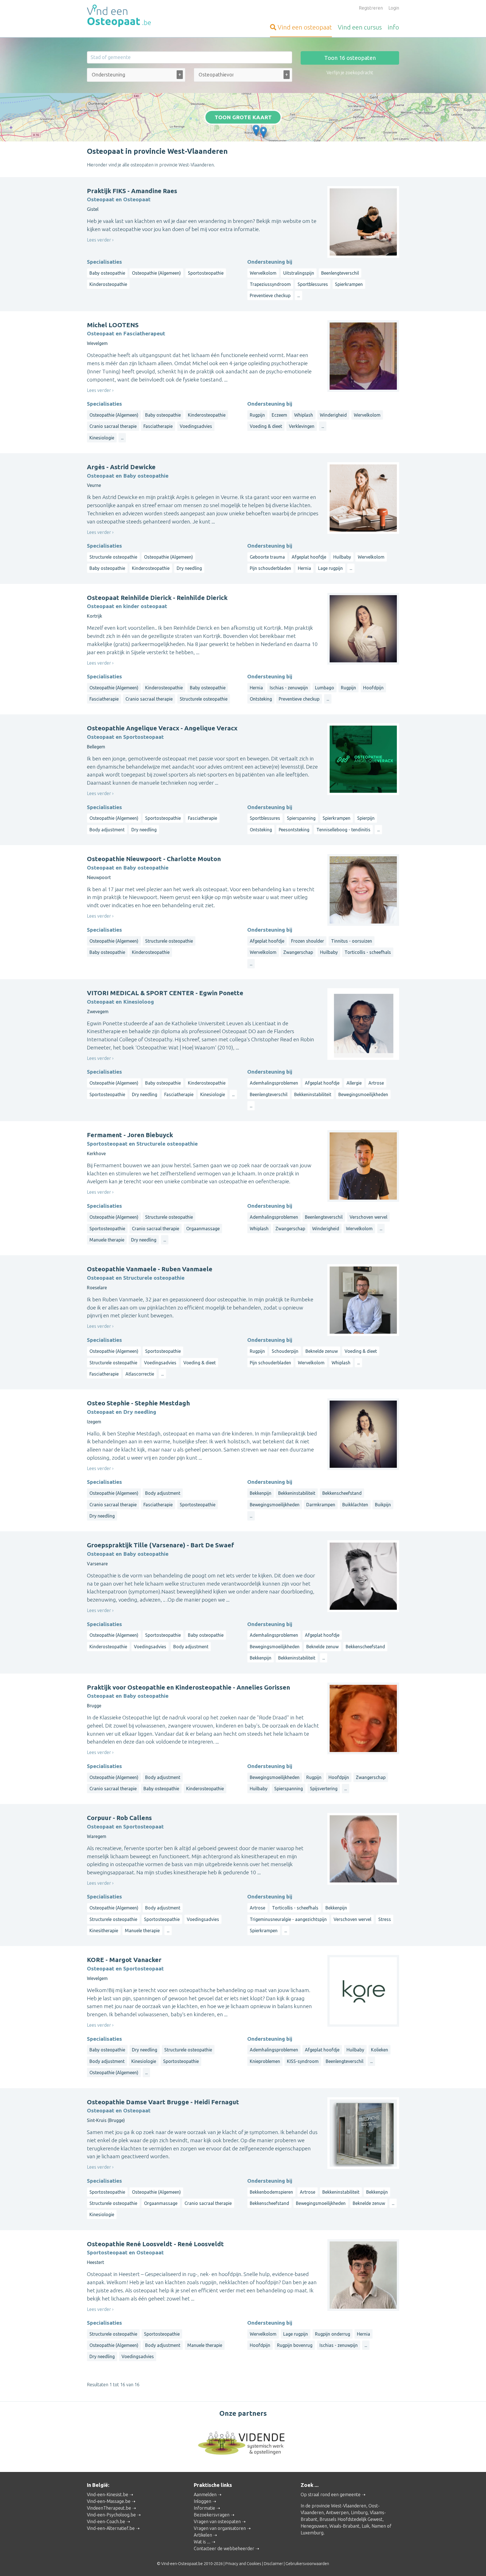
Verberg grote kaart (243, 133)
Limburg (359, 2512)
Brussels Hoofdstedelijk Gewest (351, 2519)
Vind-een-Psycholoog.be (111, 2515)
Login (394, 8)
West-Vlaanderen (349, 2506)
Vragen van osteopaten (217, 2521)
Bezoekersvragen (212, 2515)
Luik (365, 2526)
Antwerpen (337, 2512)
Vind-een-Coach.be (106, 2521)
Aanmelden (205, 2494)
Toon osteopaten (350, 58)
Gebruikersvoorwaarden (307, 2564)
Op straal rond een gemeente (331, 2494)
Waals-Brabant (344, 2526)
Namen (379, 2526)
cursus (360, 27)
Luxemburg (312, 2533)
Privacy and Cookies (243, 2564)
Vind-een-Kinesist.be (108, 2494)
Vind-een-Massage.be (109, 2501)
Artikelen (203, 2535)
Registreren (371, 8)
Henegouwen (314, 2526)
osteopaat (305, 27)
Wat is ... (202, 2542)
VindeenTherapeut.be (109, 2508)
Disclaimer (273, 2564)
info (393, 27)
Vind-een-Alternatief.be (111, 2528)
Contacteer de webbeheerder (224, 2548)
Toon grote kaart (243, 117)
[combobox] (136, 76)
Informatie (204, 2508)
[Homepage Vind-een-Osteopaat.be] (136, 16)
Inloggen (202, 2501)
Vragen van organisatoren (220, 2528)
